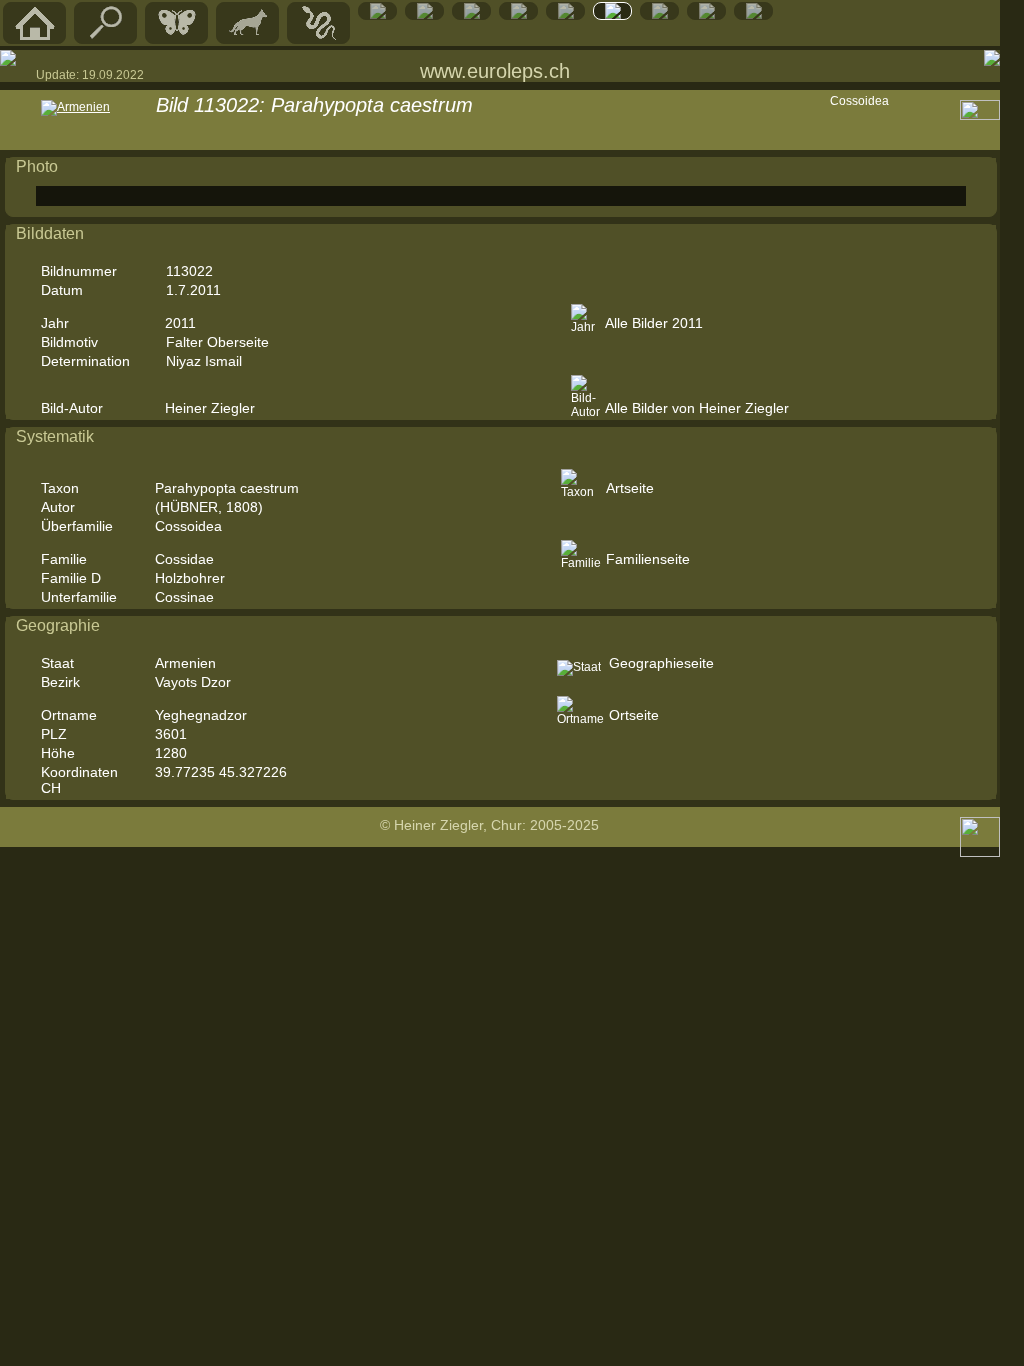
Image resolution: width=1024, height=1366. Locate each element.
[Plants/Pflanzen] (519, 15)
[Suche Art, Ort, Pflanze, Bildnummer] (106, 39)
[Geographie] (566, 15)
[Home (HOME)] (35, 39)
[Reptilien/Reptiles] (319, 39)
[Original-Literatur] (707, 15)
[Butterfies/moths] (177, 39)
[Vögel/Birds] (425, 15)
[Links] (660, 15)
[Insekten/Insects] (472, 15)
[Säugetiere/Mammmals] (248, 39)
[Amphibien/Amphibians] (378, 15)
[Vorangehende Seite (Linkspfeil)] (8, 58)
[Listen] (613, 15)
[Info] (754, 15)
